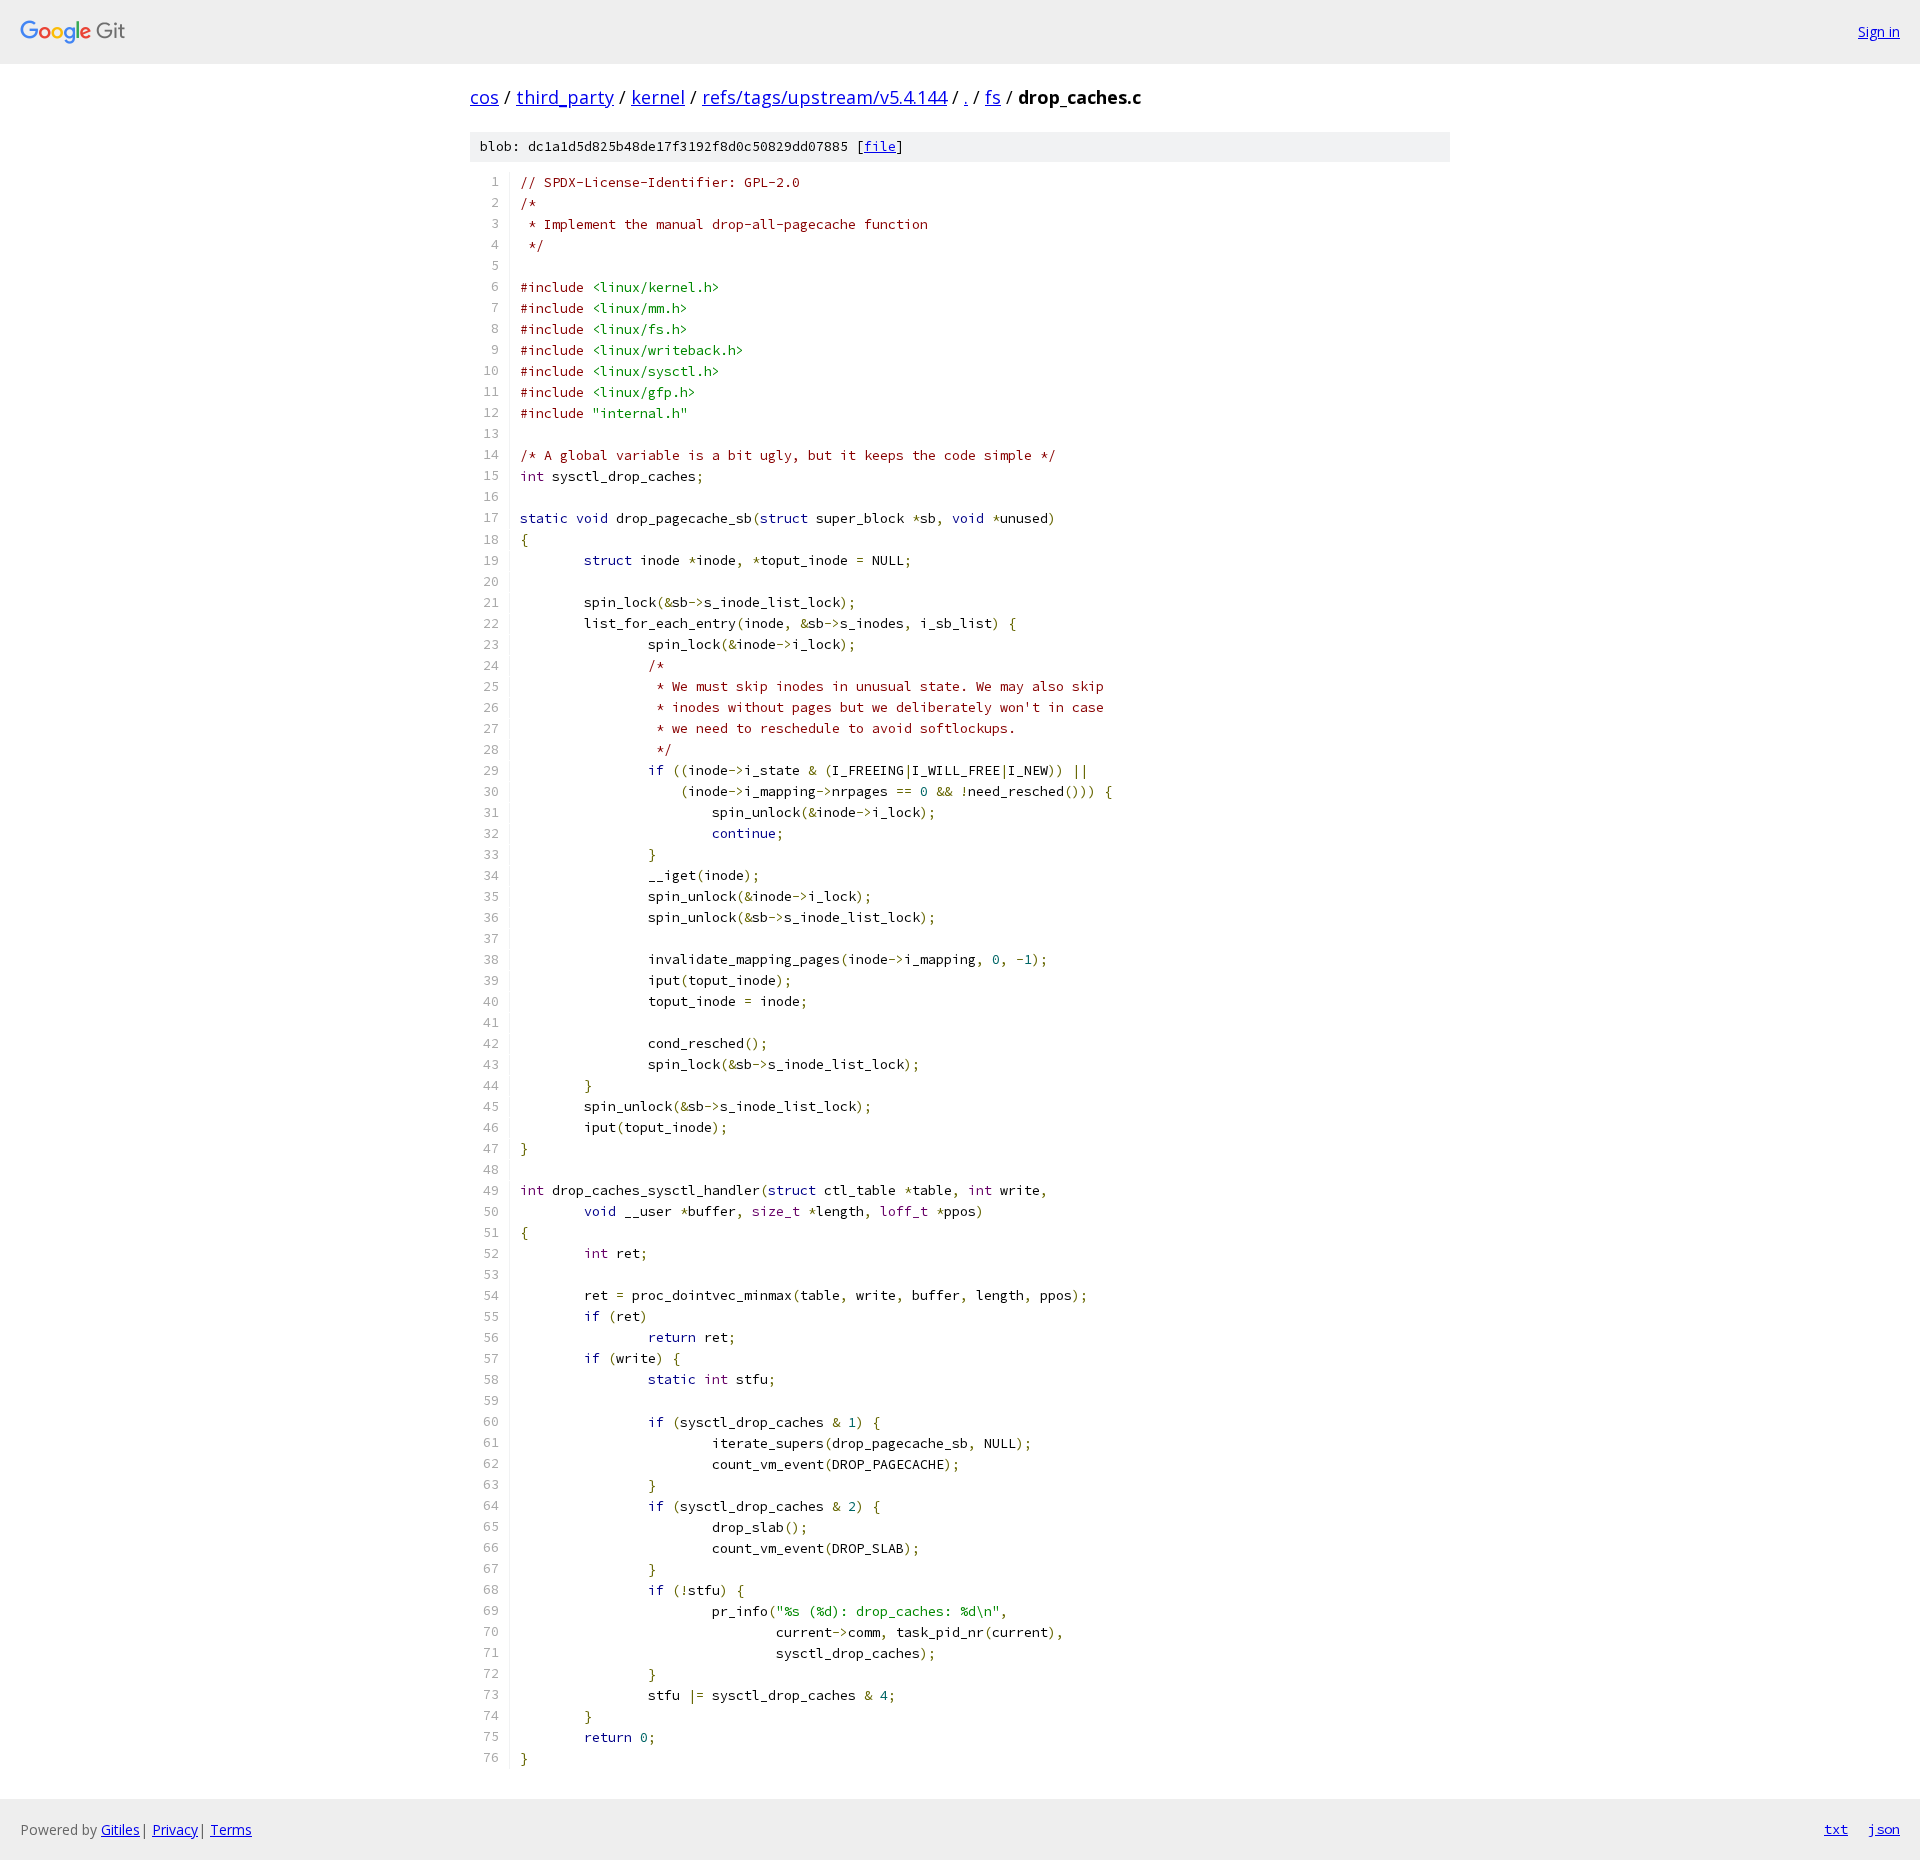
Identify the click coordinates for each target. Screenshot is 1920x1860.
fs (993, 97)
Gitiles (120, 1829)
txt (1836, 1829)
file (880, 146)
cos (484, 97)
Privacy (175, 1829)
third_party (565, 97)
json (1884, 1829)
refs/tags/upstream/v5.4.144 (824, 97)
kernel (658, 97)
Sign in (1879, 31)
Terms (231, 1829)
